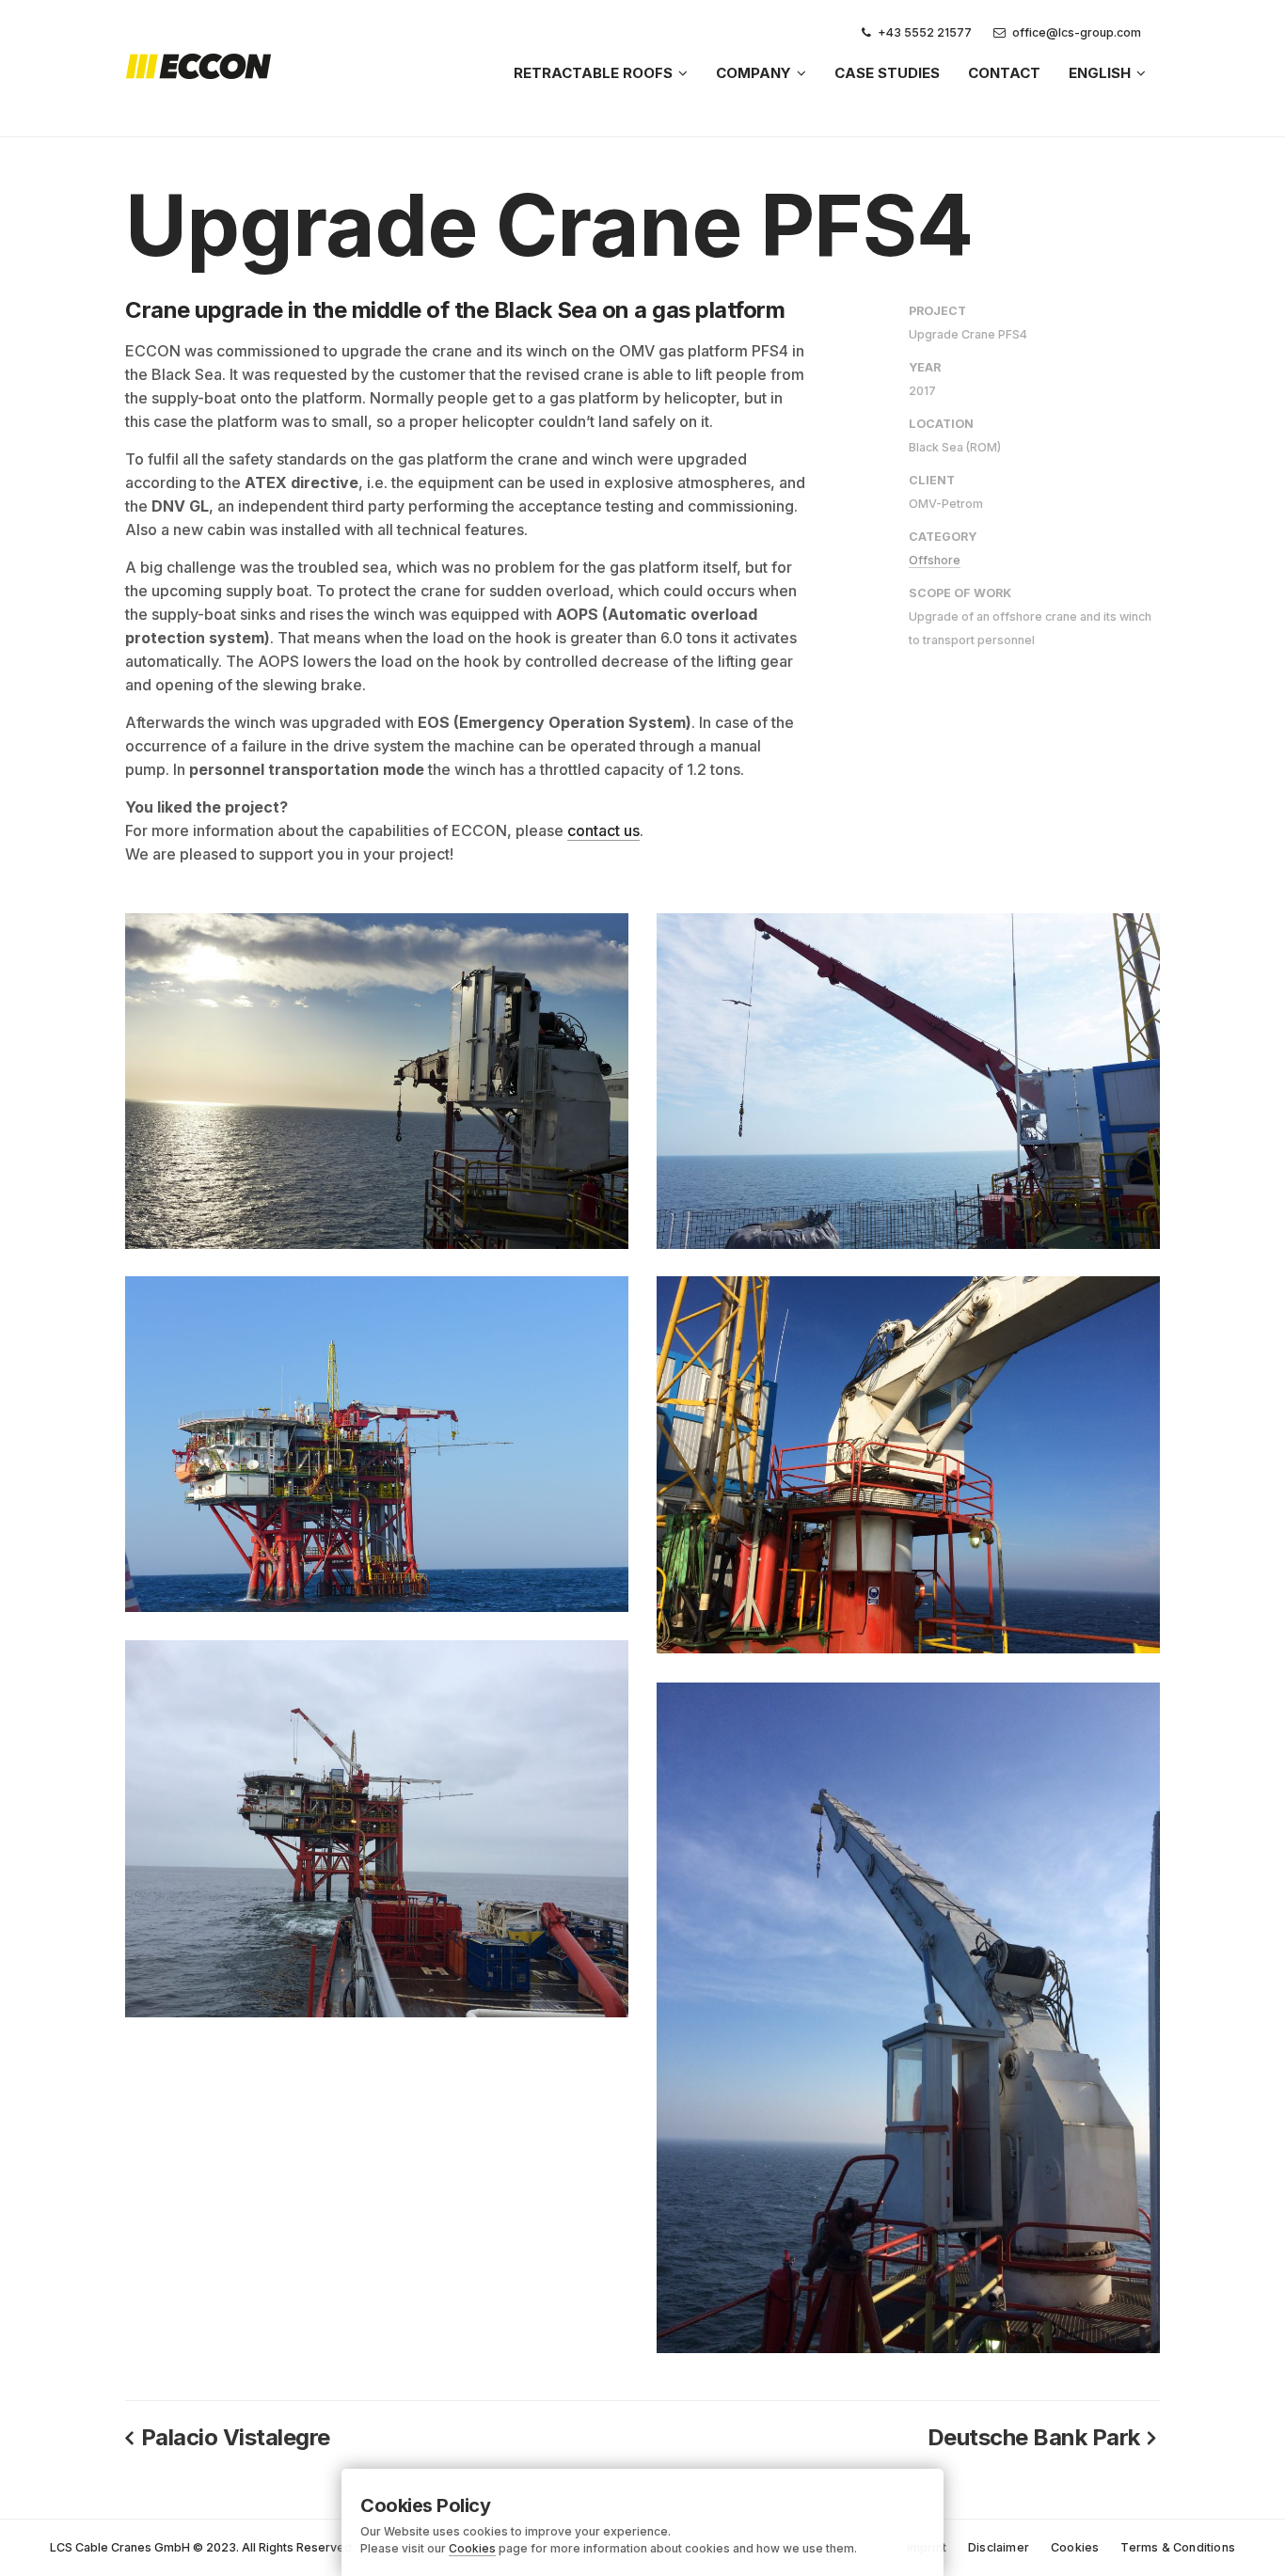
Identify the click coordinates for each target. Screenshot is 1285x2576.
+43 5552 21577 (925, 32)
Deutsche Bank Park (1034, 2438)
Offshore (935, 560)
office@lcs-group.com (1077, 32)
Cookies (472, 2548)
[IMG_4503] (377, 1829)
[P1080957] (377, 1444)
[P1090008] (908, 1081)
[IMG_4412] (908, 2018)
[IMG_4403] (908, 1465)
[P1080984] (377, 1081)
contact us (603, 830)
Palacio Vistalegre (236, 2438)
